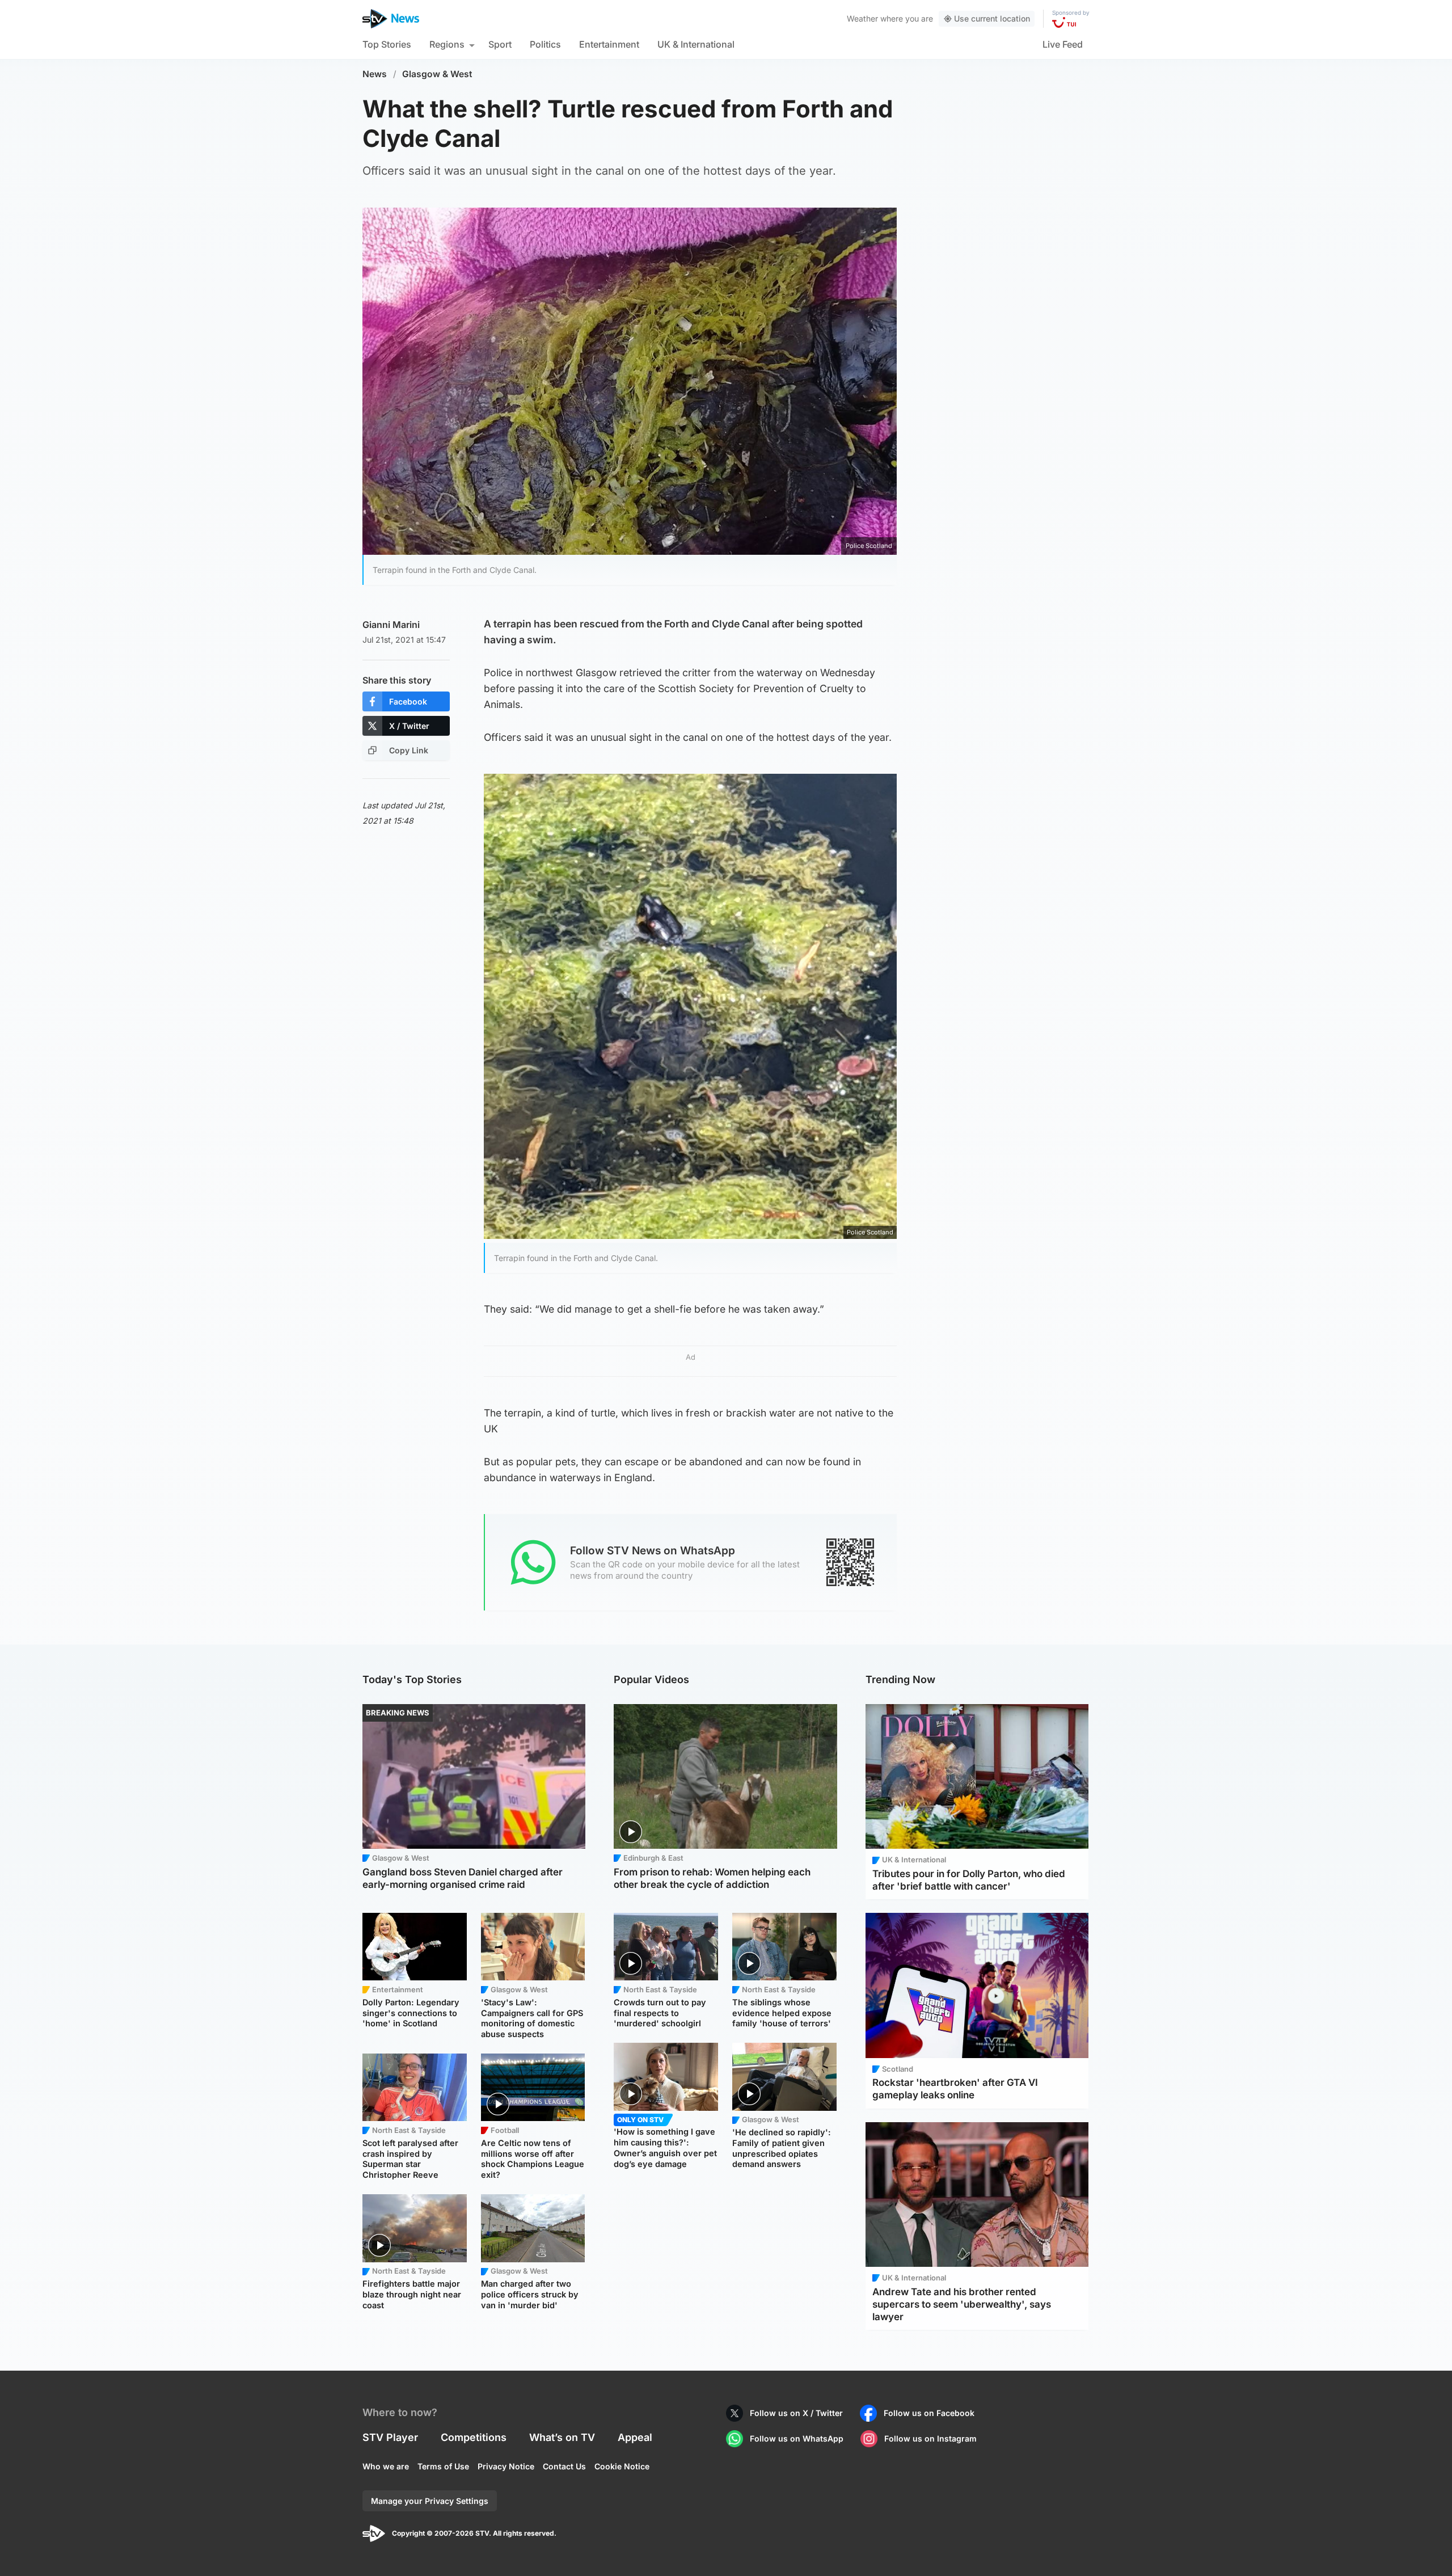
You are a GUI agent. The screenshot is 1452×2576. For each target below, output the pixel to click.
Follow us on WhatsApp (797, 2438)
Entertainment (609, 44)
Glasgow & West (437, 74)
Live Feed (1063, 44)
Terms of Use (443, 2466)
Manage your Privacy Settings (430, 2501)
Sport (500, 44)
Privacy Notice (506, 2466)
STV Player (390, 2437)
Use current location (992, 18)
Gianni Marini (391, 625)
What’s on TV (562, 2437)
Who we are (386, 2466)
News (375, 74)
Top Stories (387, 44)
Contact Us (564, 2466)
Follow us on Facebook (929, 2413)
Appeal (635, 2437)
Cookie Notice (622, 2466)
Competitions (474, 2437)
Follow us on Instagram (930, 2438)
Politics (545, 44)
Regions (447, 44)
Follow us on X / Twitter (796, 2413)
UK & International (696, 44)
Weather (862, 18)
